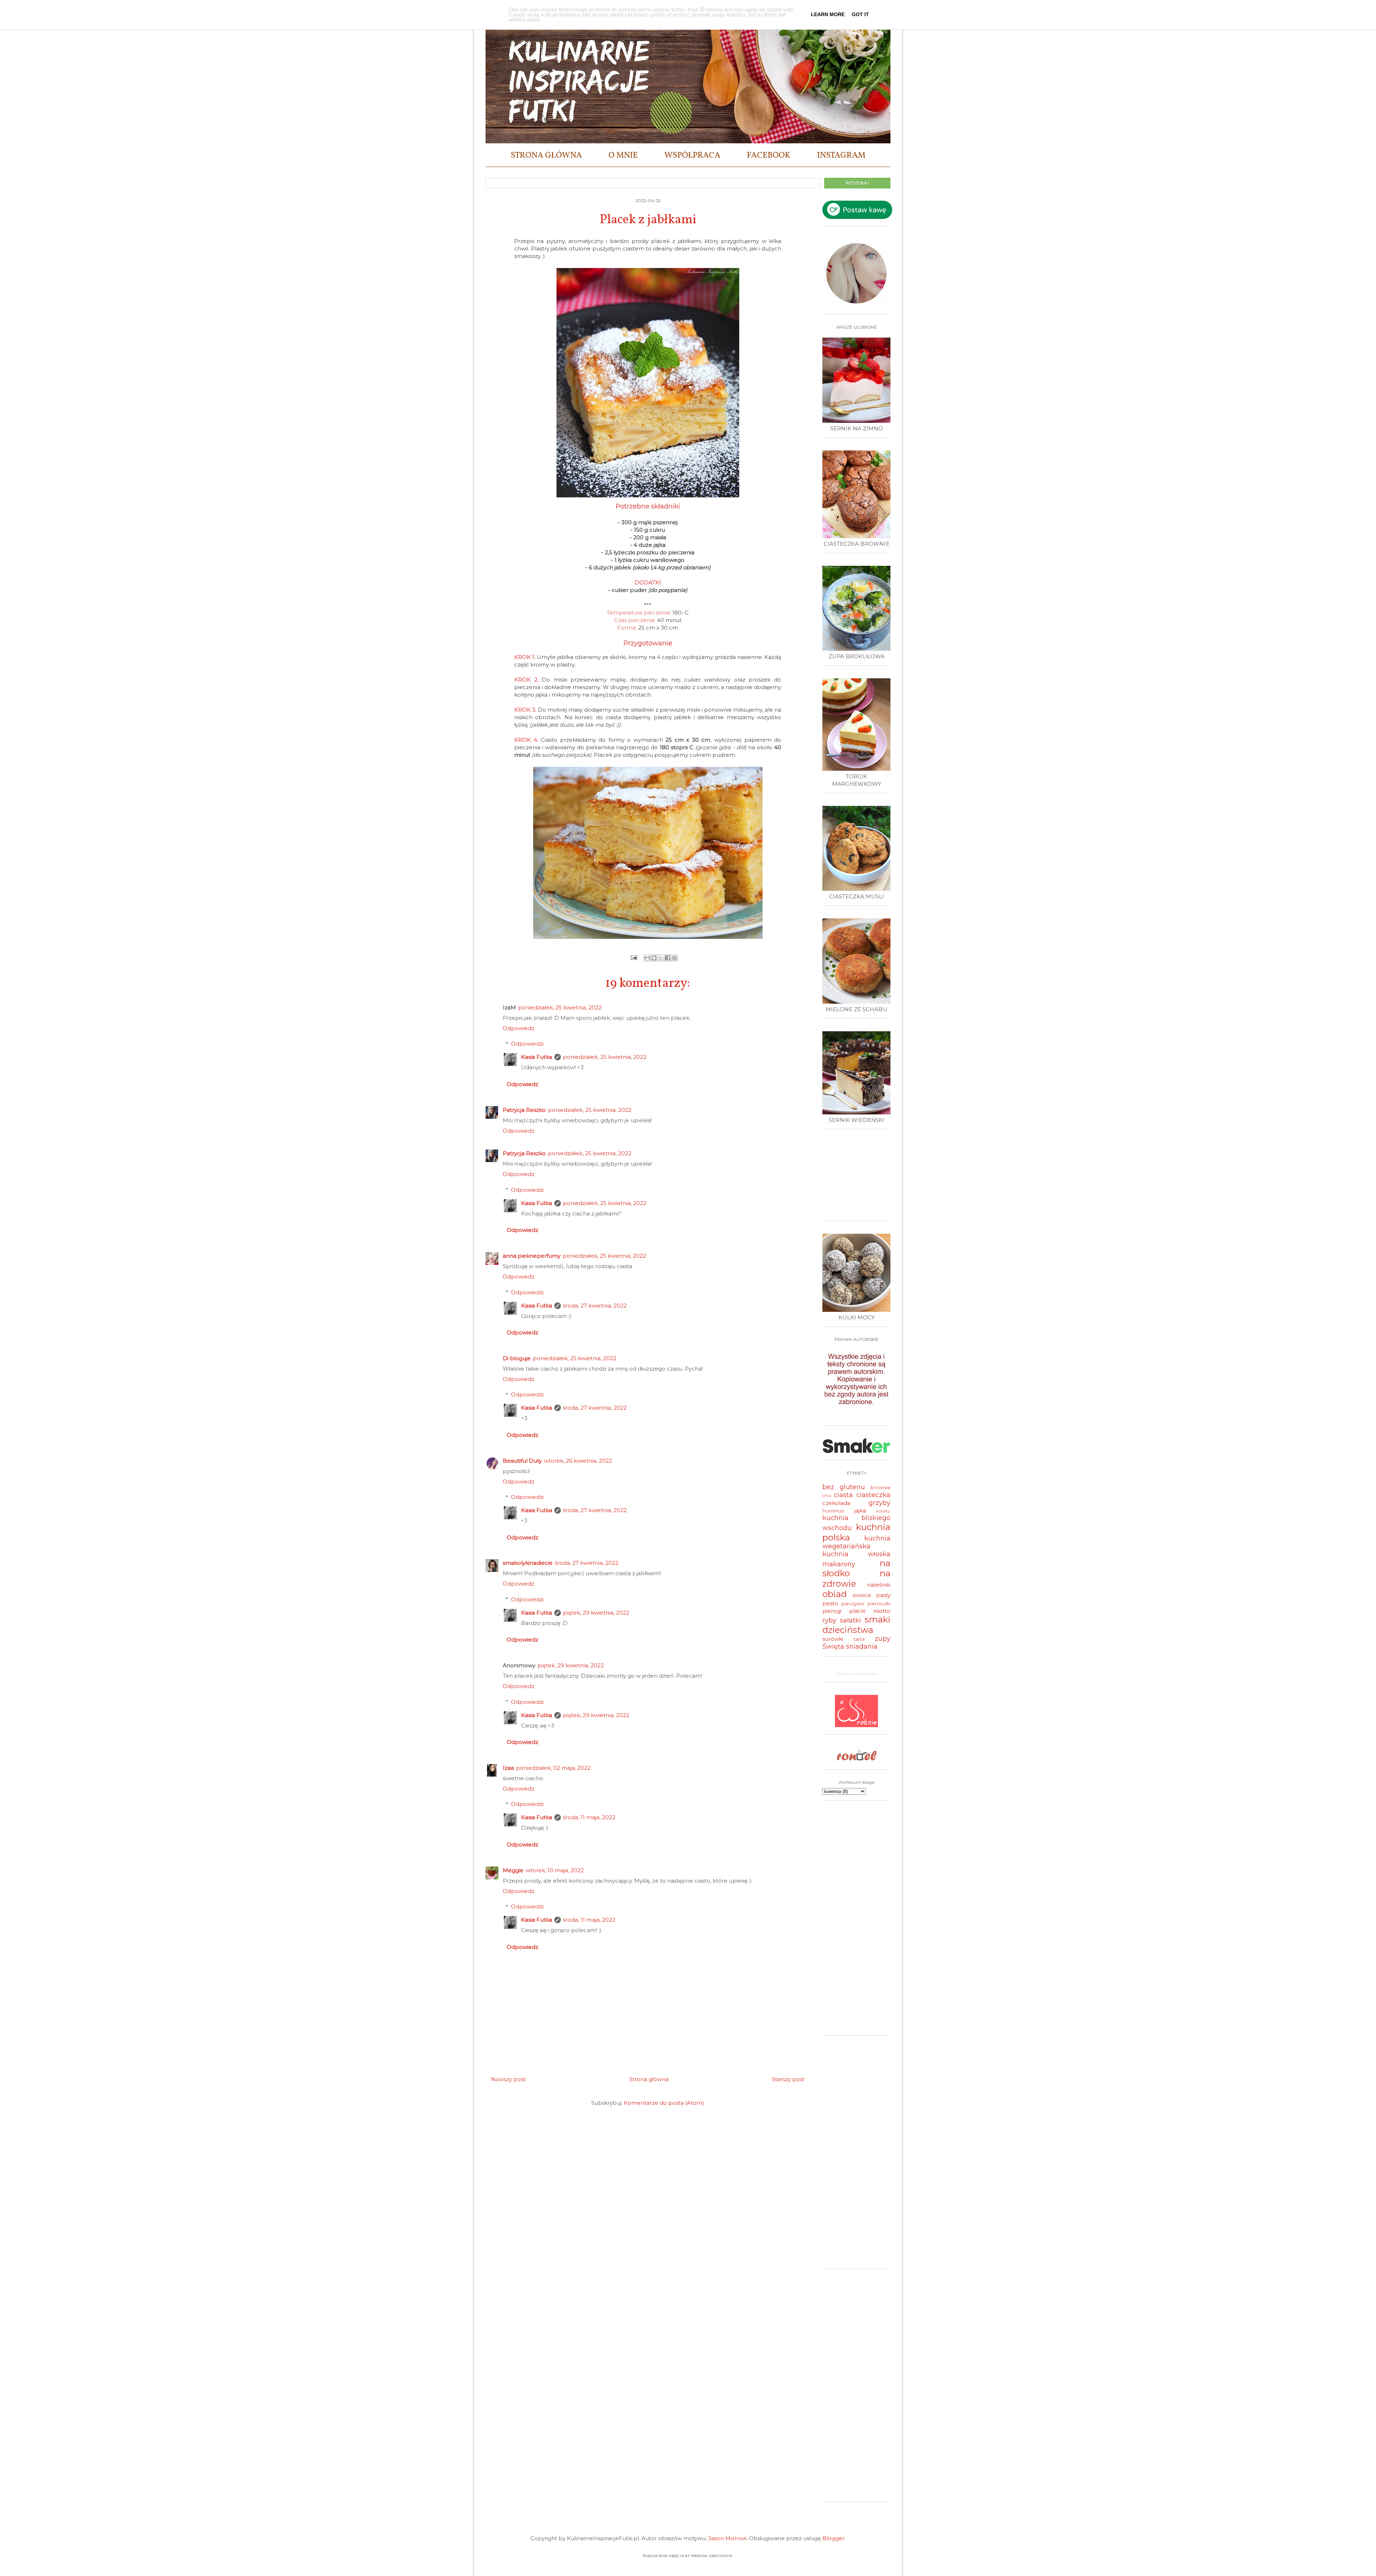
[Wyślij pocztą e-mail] (647, 958)
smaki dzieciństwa (856, 1625)
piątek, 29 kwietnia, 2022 (596, 1613)
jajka (860, 1511)
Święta (833, 1647)
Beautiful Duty (522, 1461)
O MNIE (623, 156)
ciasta (843, 1495)
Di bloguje (517, 1358)
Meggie (513, 1870)
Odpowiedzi (527, 1044)
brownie (880, 1487)
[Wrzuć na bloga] (654, 958)
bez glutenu (844, 1487)
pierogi (832, 1611)
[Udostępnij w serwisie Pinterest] (674, 958)
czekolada (836, 1503)
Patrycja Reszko (524, 1110)
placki (857, 1611)
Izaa (508, 1768)
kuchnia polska (856, 1532)
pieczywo (853, 1604)
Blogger (833, 2538)
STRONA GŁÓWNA (546, 156)
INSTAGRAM (841, 156)
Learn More (828, 14)
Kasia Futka (537, 1057)
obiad (835, 1594)
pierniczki (879, 1604)
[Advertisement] (858, 1178)
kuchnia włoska (856, 1554)
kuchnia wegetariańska (856, 1542)
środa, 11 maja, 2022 (589, 1817)
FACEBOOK (769, 156)
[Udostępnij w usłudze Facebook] (668, 958)
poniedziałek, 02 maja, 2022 (553, 1768)
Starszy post (788, 2079)
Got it (860, 14)
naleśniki (879, 1585)
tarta (859, 1639)
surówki (833, 1639)
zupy (883, 1639)
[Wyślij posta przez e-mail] (634, 957)
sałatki (851, 1620)
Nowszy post (508, 2079)
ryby (829, 1620)
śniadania (862, 1647)
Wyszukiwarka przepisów (857, 1673)
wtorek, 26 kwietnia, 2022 (578, 1461)
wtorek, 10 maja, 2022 (555, 1870)
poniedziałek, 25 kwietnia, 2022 (560, 1007)
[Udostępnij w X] (661, 958)
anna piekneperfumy (532, 1256)
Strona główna (649, 2079)
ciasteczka (873, 1495)
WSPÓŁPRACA (692, 156)
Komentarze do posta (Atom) (664, 2103)
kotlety (883, 1511)
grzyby (880, 1503)
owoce (862, 1595)
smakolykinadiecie (528, 1563)
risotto (882, 1611)
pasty (883, 1595)
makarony (839, 1564)
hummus (833, 1511)
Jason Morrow (727, 2538)
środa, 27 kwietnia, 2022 (595, 1306)
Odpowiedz (519, 1028)
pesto (830, 1603)
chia (827, 1495)
